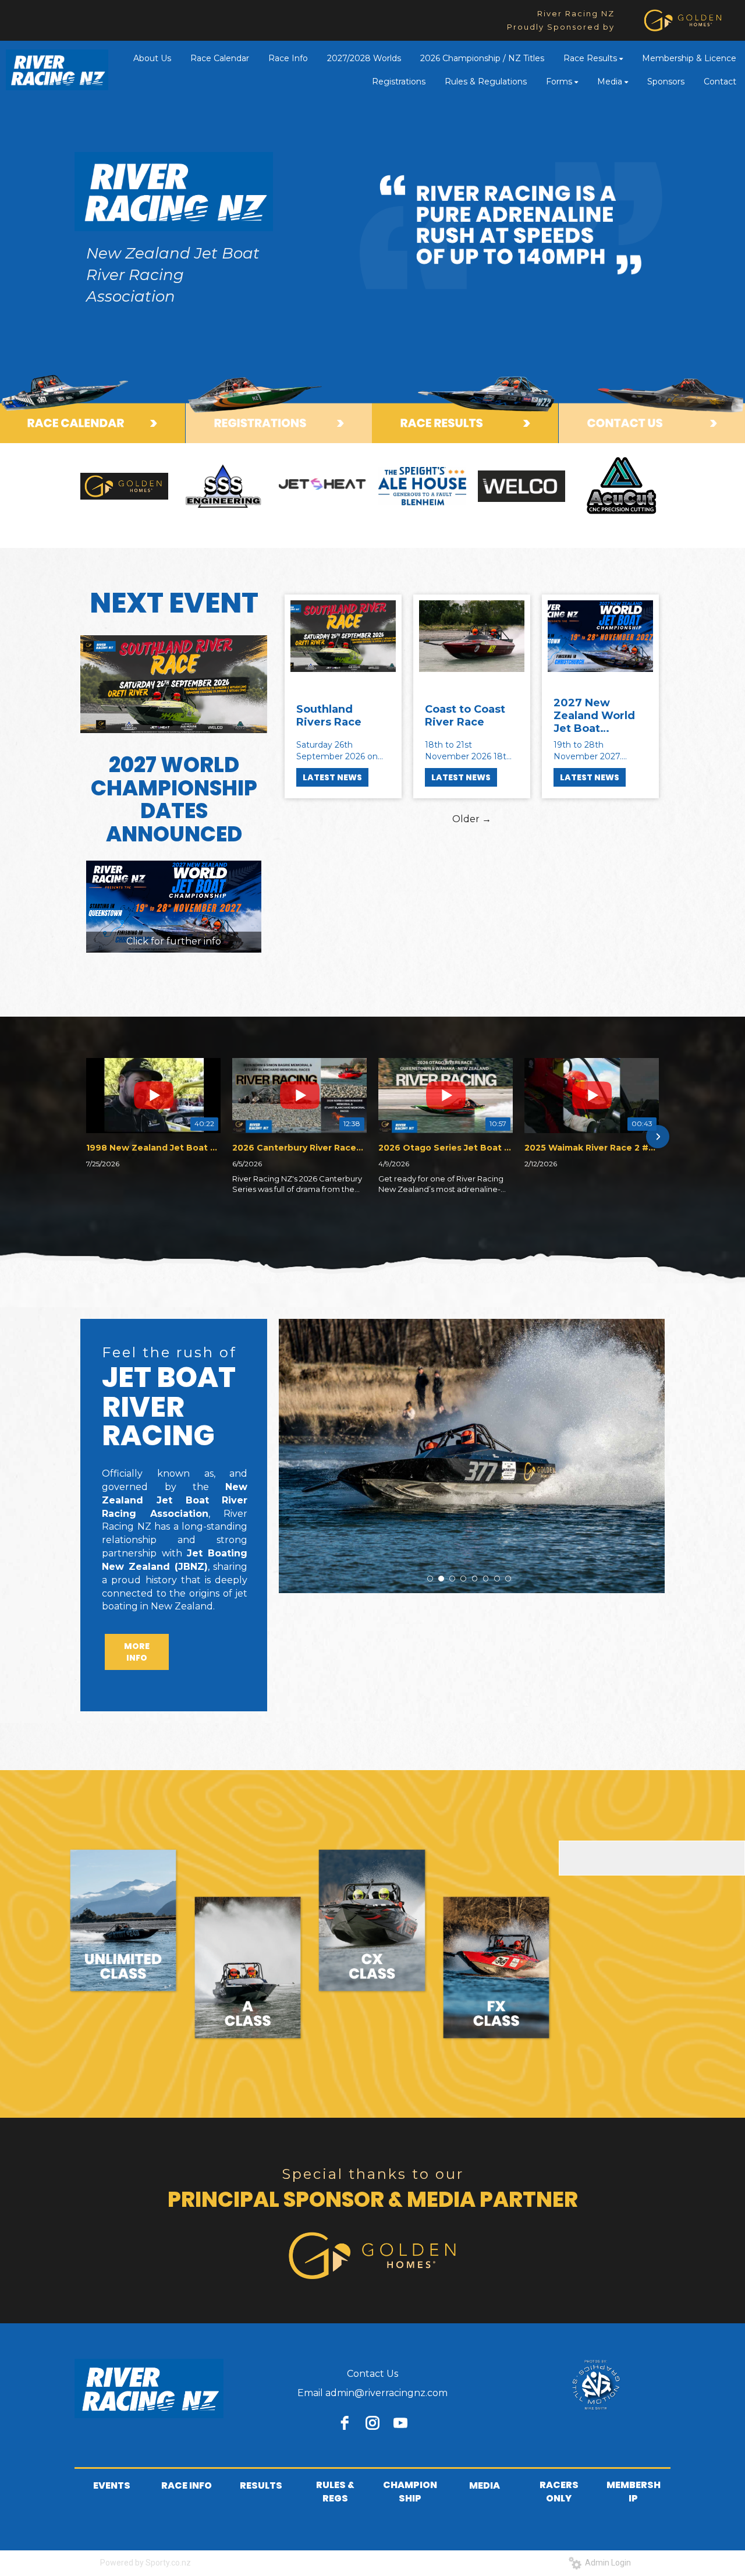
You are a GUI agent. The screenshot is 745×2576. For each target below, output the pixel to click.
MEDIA (485, 2485)
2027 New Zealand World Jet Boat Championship (594, 716)
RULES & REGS (335, 2492)
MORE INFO (137, 1652)
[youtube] (400, 2423)
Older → (472, 819)
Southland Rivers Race (329, 716)
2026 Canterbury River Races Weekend (299, 1148)
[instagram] (372, 2423)
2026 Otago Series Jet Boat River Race (446, 1148)
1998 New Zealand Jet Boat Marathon (153, 1148)
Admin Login (606, 2563)
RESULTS (261, 2485)
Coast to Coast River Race (465, 716)
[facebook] (345, 2423)
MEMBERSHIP (634, 2492)
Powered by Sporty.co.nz (146, 2563)
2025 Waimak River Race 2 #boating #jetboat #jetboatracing (592, 1148)
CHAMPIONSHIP (410, 2492)
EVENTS (112, 2485)
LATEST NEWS (332, 777)
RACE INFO (187, 2485)
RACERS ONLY (559, 2492)
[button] (87, 1137)
